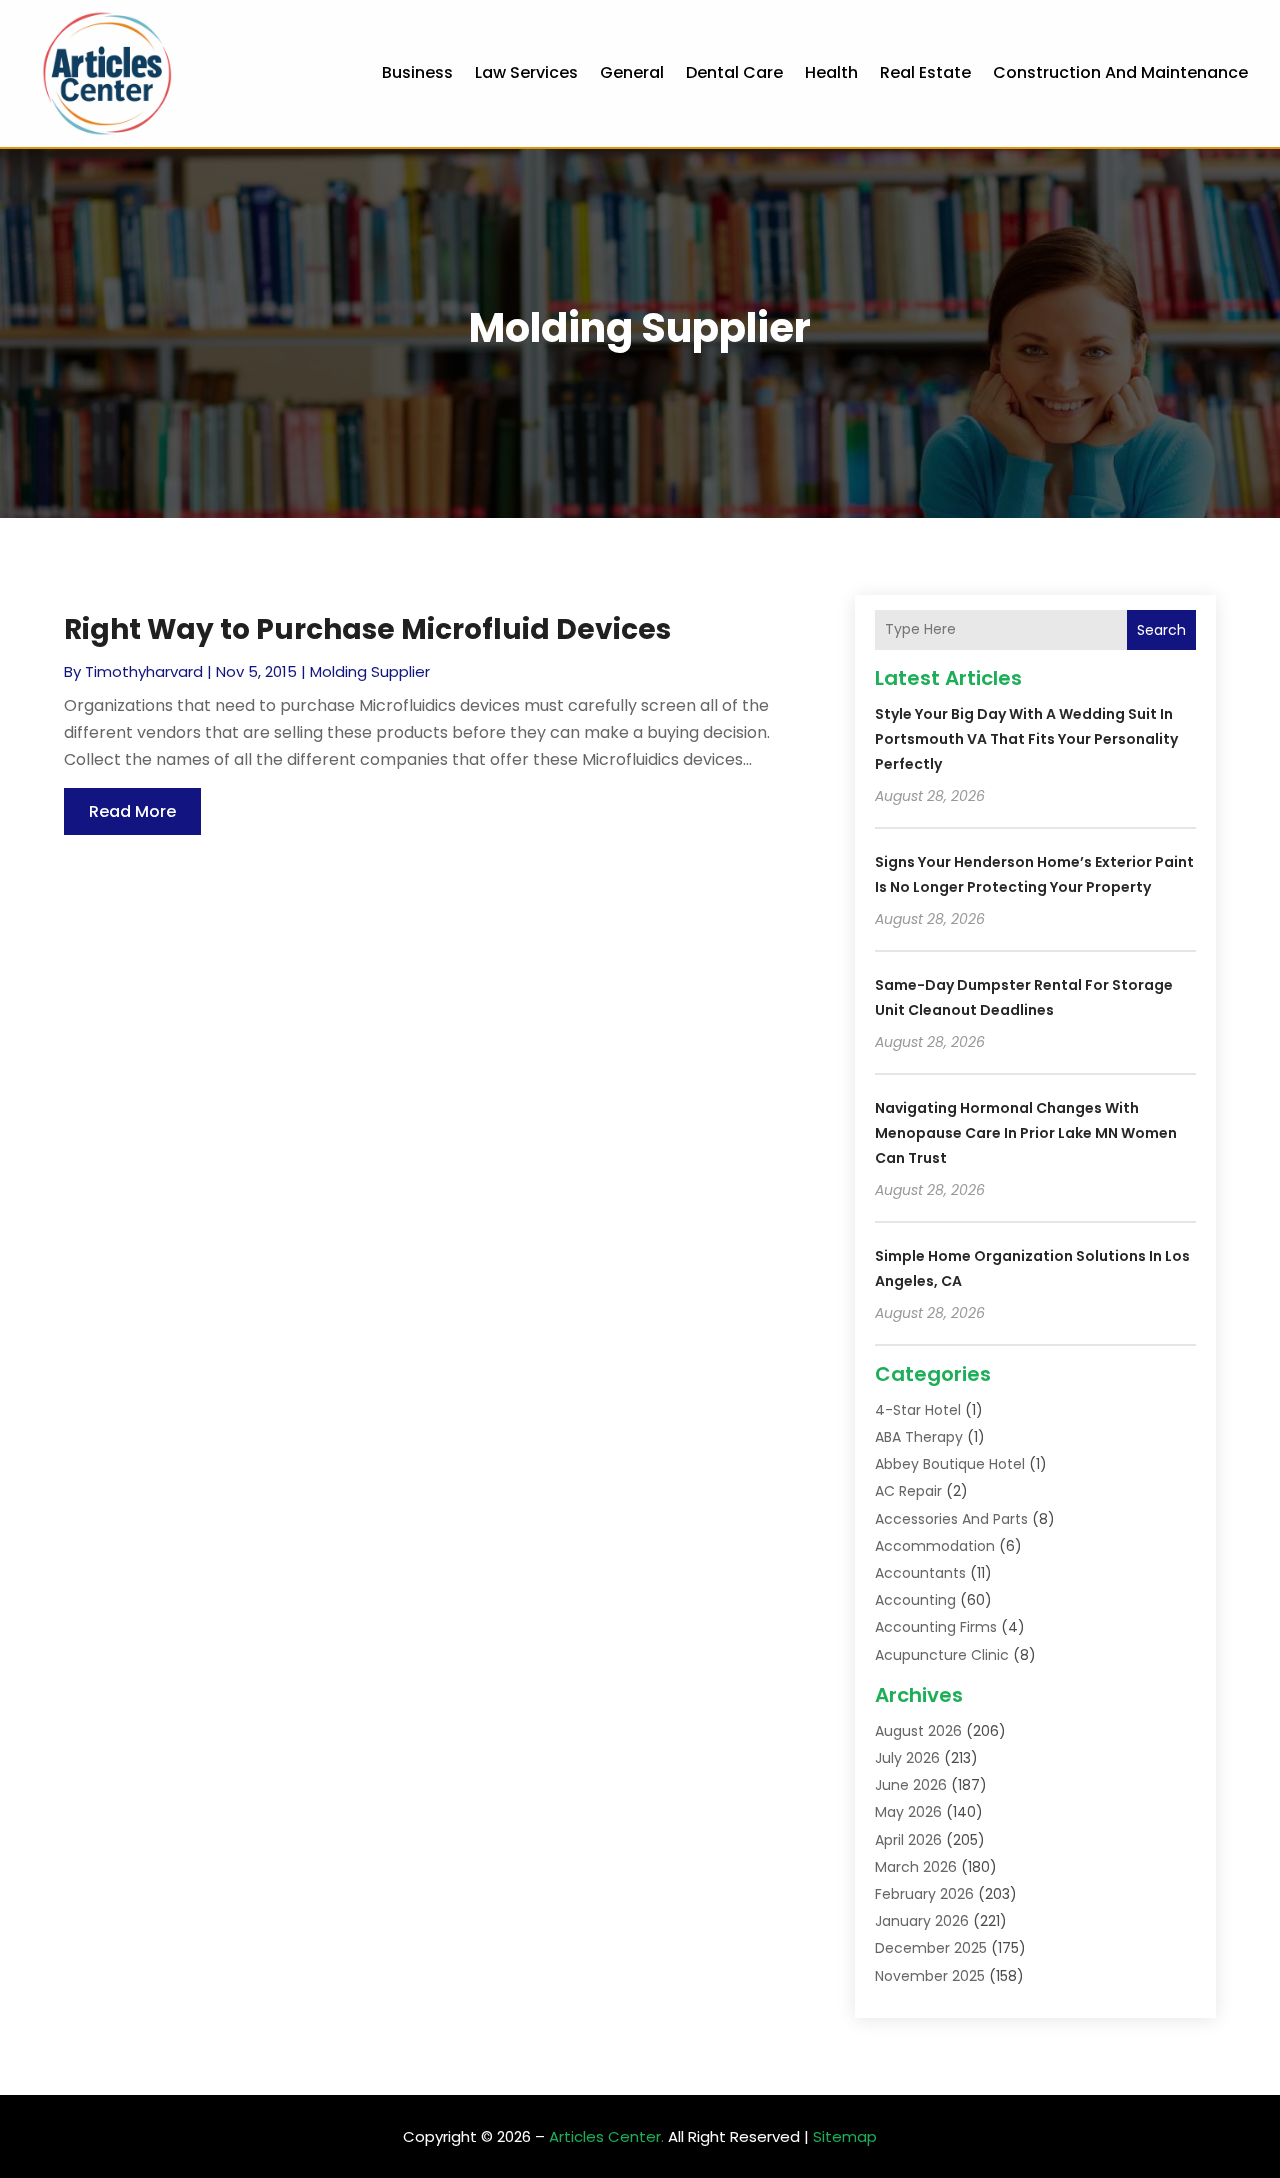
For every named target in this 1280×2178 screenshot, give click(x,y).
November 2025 (930, 1976)
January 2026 (922, 1921)
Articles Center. (606, 2136)
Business (417, 72)
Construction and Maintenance (1120, 72)
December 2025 (931, 1948)
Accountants (920, 1573)
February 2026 (924, 1894)
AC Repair (908, 1491)
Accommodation (935, 1546)
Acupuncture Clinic (942, 1655)
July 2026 (907, 1758)
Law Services (526, 72)
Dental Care (734, 72)
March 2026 (916, 1867)
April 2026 (908, 1840)
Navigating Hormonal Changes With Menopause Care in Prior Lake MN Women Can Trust (1026, 1133)
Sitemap (845, 2136)
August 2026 (918, 1731)
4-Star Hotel (918, 1410)
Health (831, 72)
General (632, 72)
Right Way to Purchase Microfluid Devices (367, 629)
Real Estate (925, 72)
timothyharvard (144, 671)
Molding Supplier (370, 671)
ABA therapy (919, 1437)
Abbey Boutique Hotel (950, 1464)
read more (132, 811)
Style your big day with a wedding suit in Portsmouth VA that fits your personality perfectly (1026, 739)
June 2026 (911, 1785)
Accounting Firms (936, 1627)
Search (1161, 630)
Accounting (915, 1600)
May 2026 (908, 1812)
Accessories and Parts (951, 1519)
